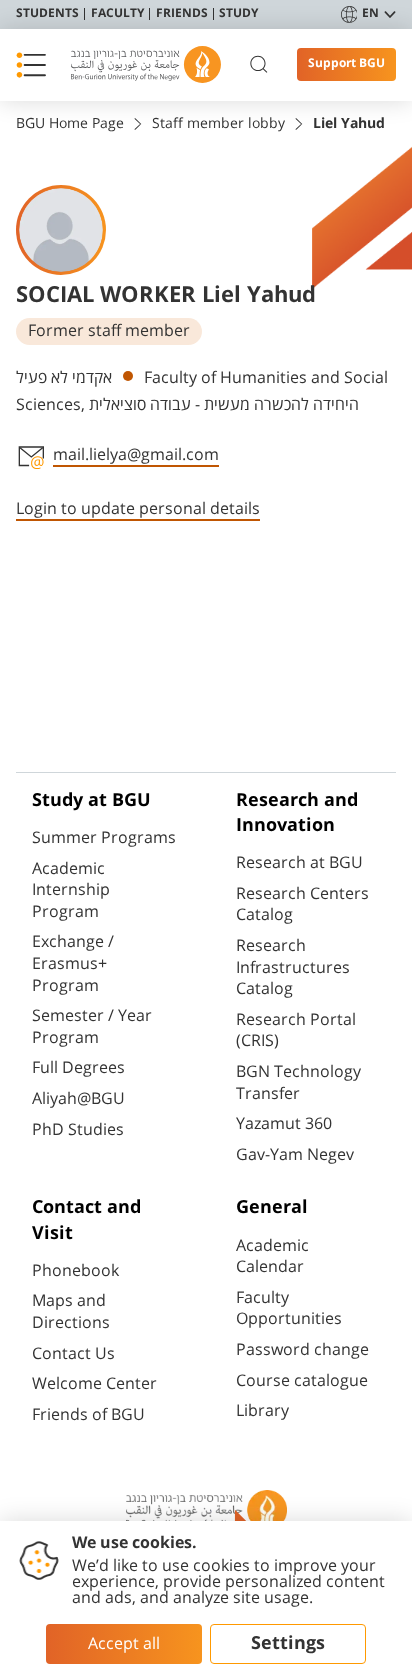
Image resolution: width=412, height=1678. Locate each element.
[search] (259, 65)
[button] (31, 65)
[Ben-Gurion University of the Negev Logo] (146, 64)
